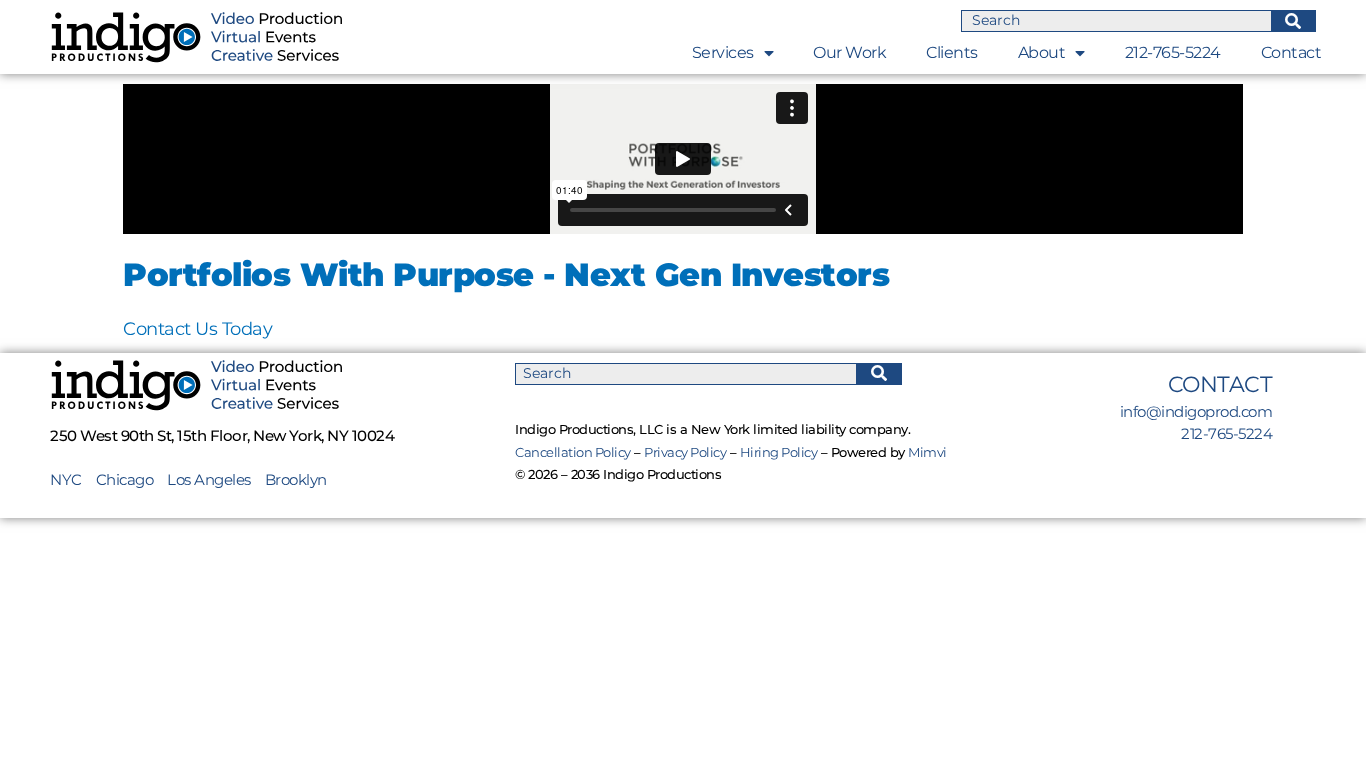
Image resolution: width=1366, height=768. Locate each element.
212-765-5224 (1173, 52)
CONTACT (1220, 384)
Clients (952, 52)
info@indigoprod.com (1196, 411)
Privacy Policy (685, 452)
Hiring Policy (779, 452)
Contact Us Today (197, 329)
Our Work (849, 52)
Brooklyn (296, 479)
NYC (73, 479)
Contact (1291, 52)
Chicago (125, 479)
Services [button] (723, 52)
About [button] (1042, 52)
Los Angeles (209, 479)
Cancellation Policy (573, 452)
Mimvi (927, 452)
